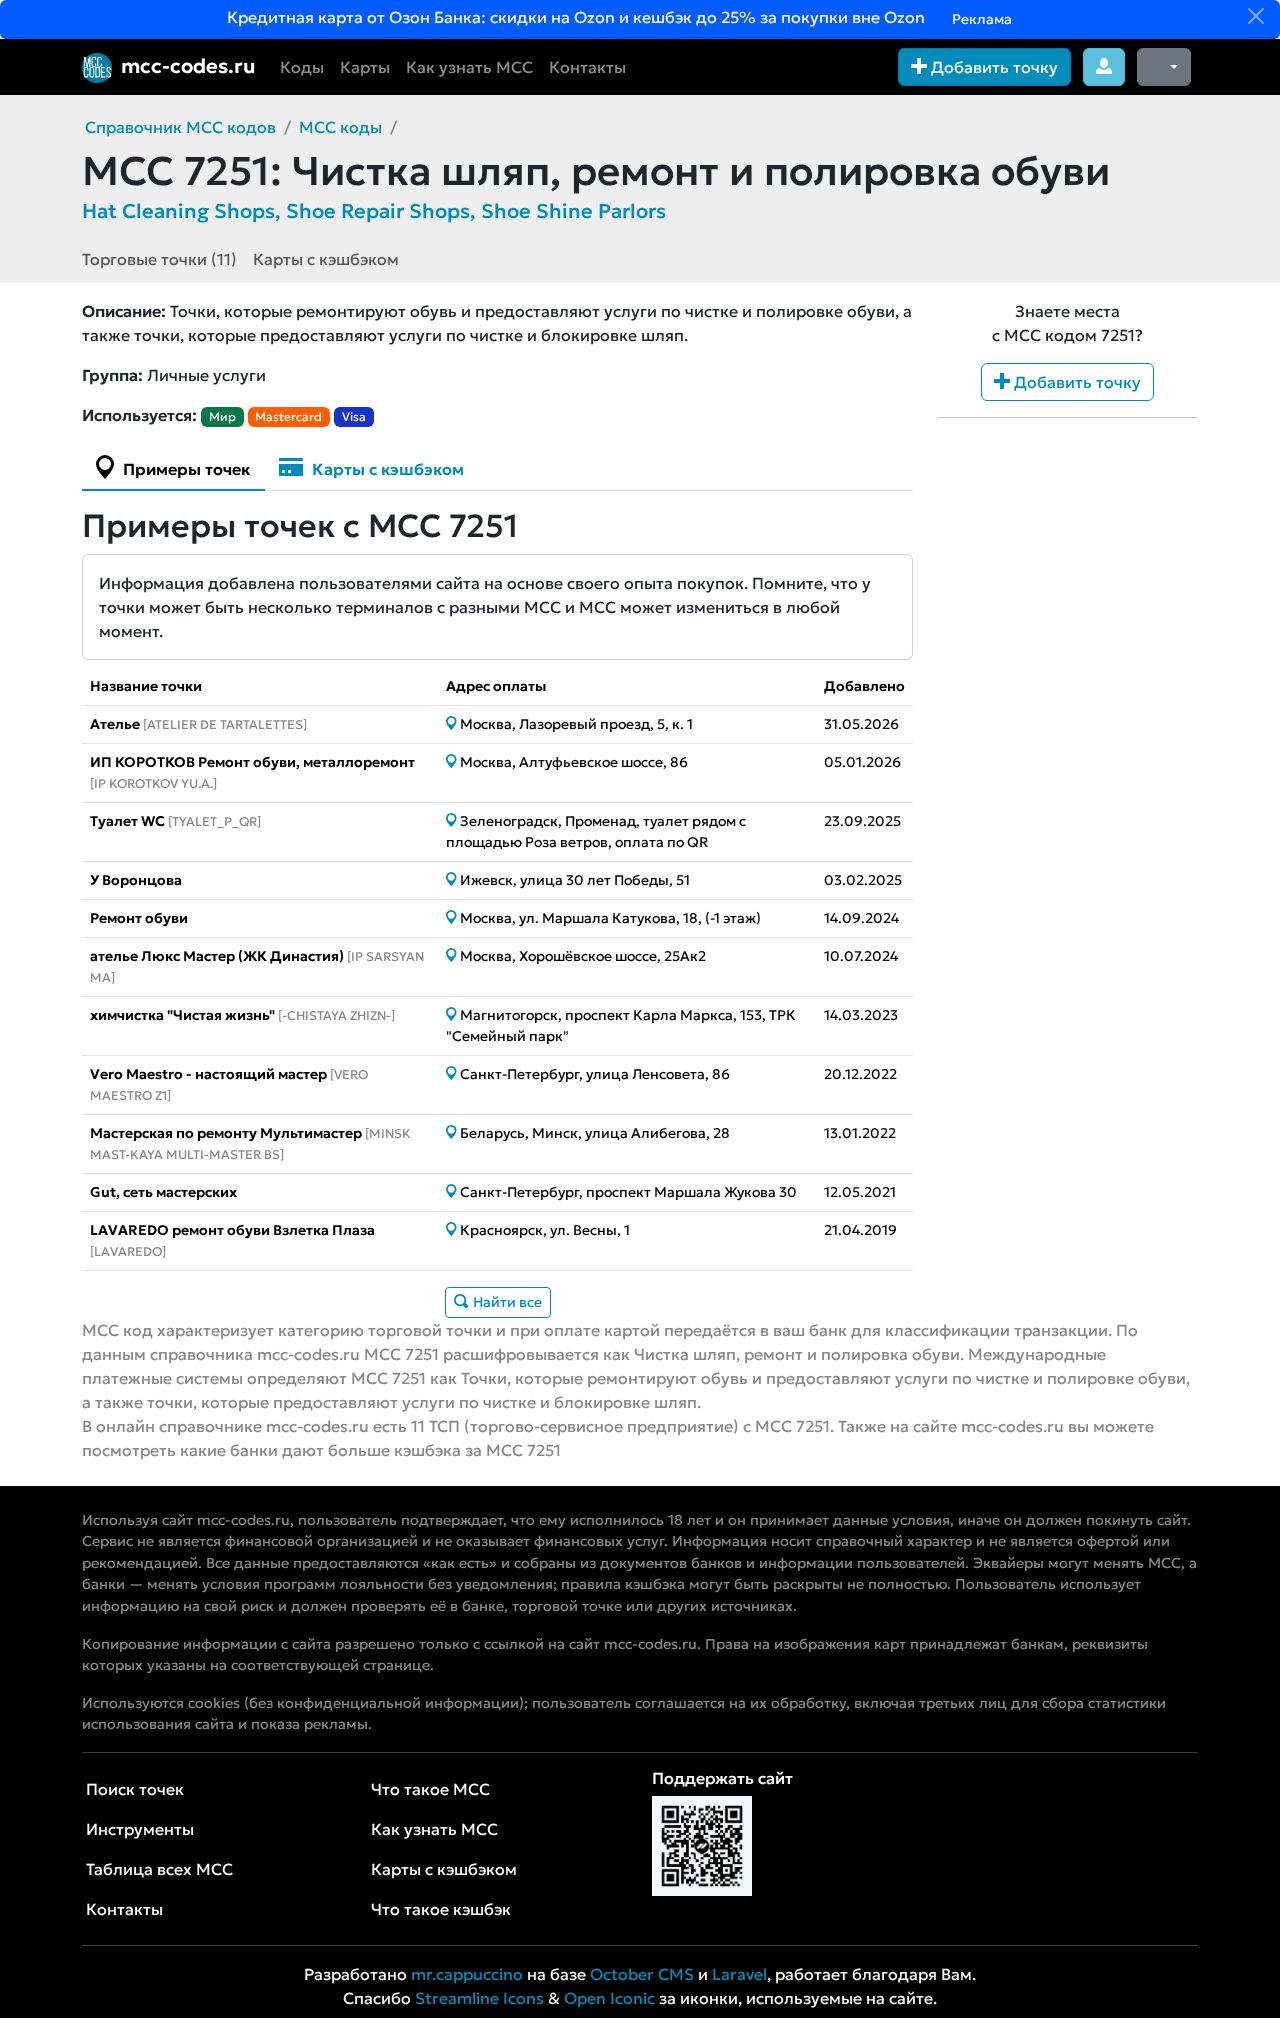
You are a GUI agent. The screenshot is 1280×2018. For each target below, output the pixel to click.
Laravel (739, 1974)
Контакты (587, 67)
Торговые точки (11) (159, 259)
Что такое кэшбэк (441, 1909)
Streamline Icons (479, 1998)
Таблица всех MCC (159, 1869)
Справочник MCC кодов (180, 127)
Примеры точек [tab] (184, 469)
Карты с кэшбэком (326, 259)
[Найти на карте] (453, 724)
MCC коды (340, 127)
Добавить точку (992, 67)
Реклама (980, 19)
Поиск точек (135, 1789)
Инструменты (140, 1829)
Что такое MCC (430, 1789)
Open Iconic (609, 1998)
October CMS (642, 1974)
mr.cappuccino (467, 1974)
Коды (302, 67)
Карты (365, 67)
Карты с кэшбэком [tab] (386, 469)
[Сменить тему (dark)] (1164, 67)
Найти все (506, 1302)
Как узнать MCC (469, 67)
